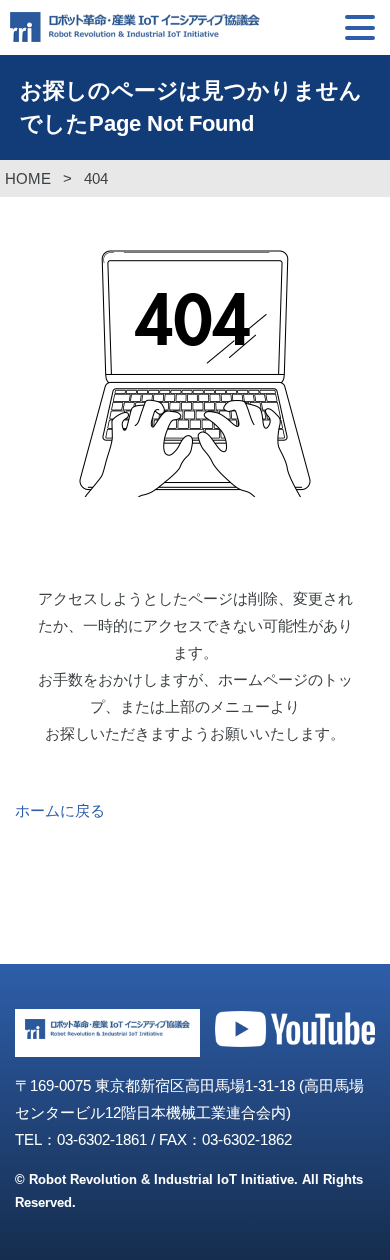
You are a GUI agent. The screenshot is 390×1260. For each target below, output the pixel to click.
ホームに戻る (60, 810)
